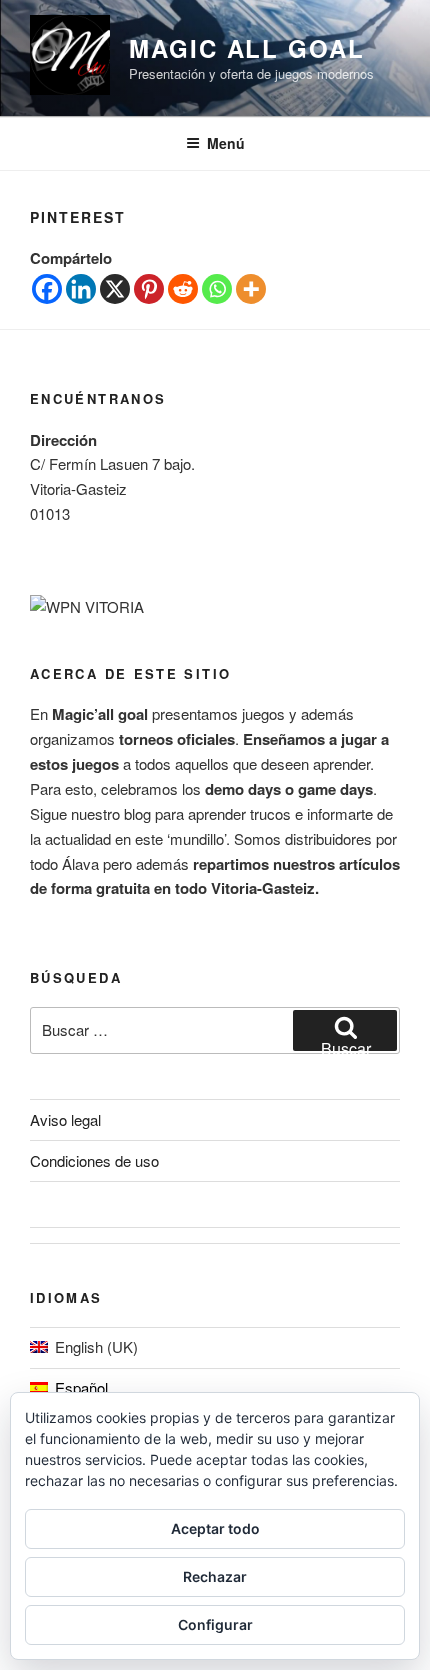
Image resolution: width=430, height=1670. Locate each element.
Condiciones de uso (94, 1160)
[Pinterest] (149, 289)
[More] (251, 289)
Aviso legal (65, 1119)
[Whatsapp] (217, 289)
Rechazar (215, 1576)
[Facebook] (47, 289)
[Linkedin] (81, 289)
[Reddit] (183, 289)
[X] (115, 289)
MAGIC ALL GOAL (247, 48)
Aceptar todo (215, 1528)
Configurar (215, 1624)
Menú (226, 143)
